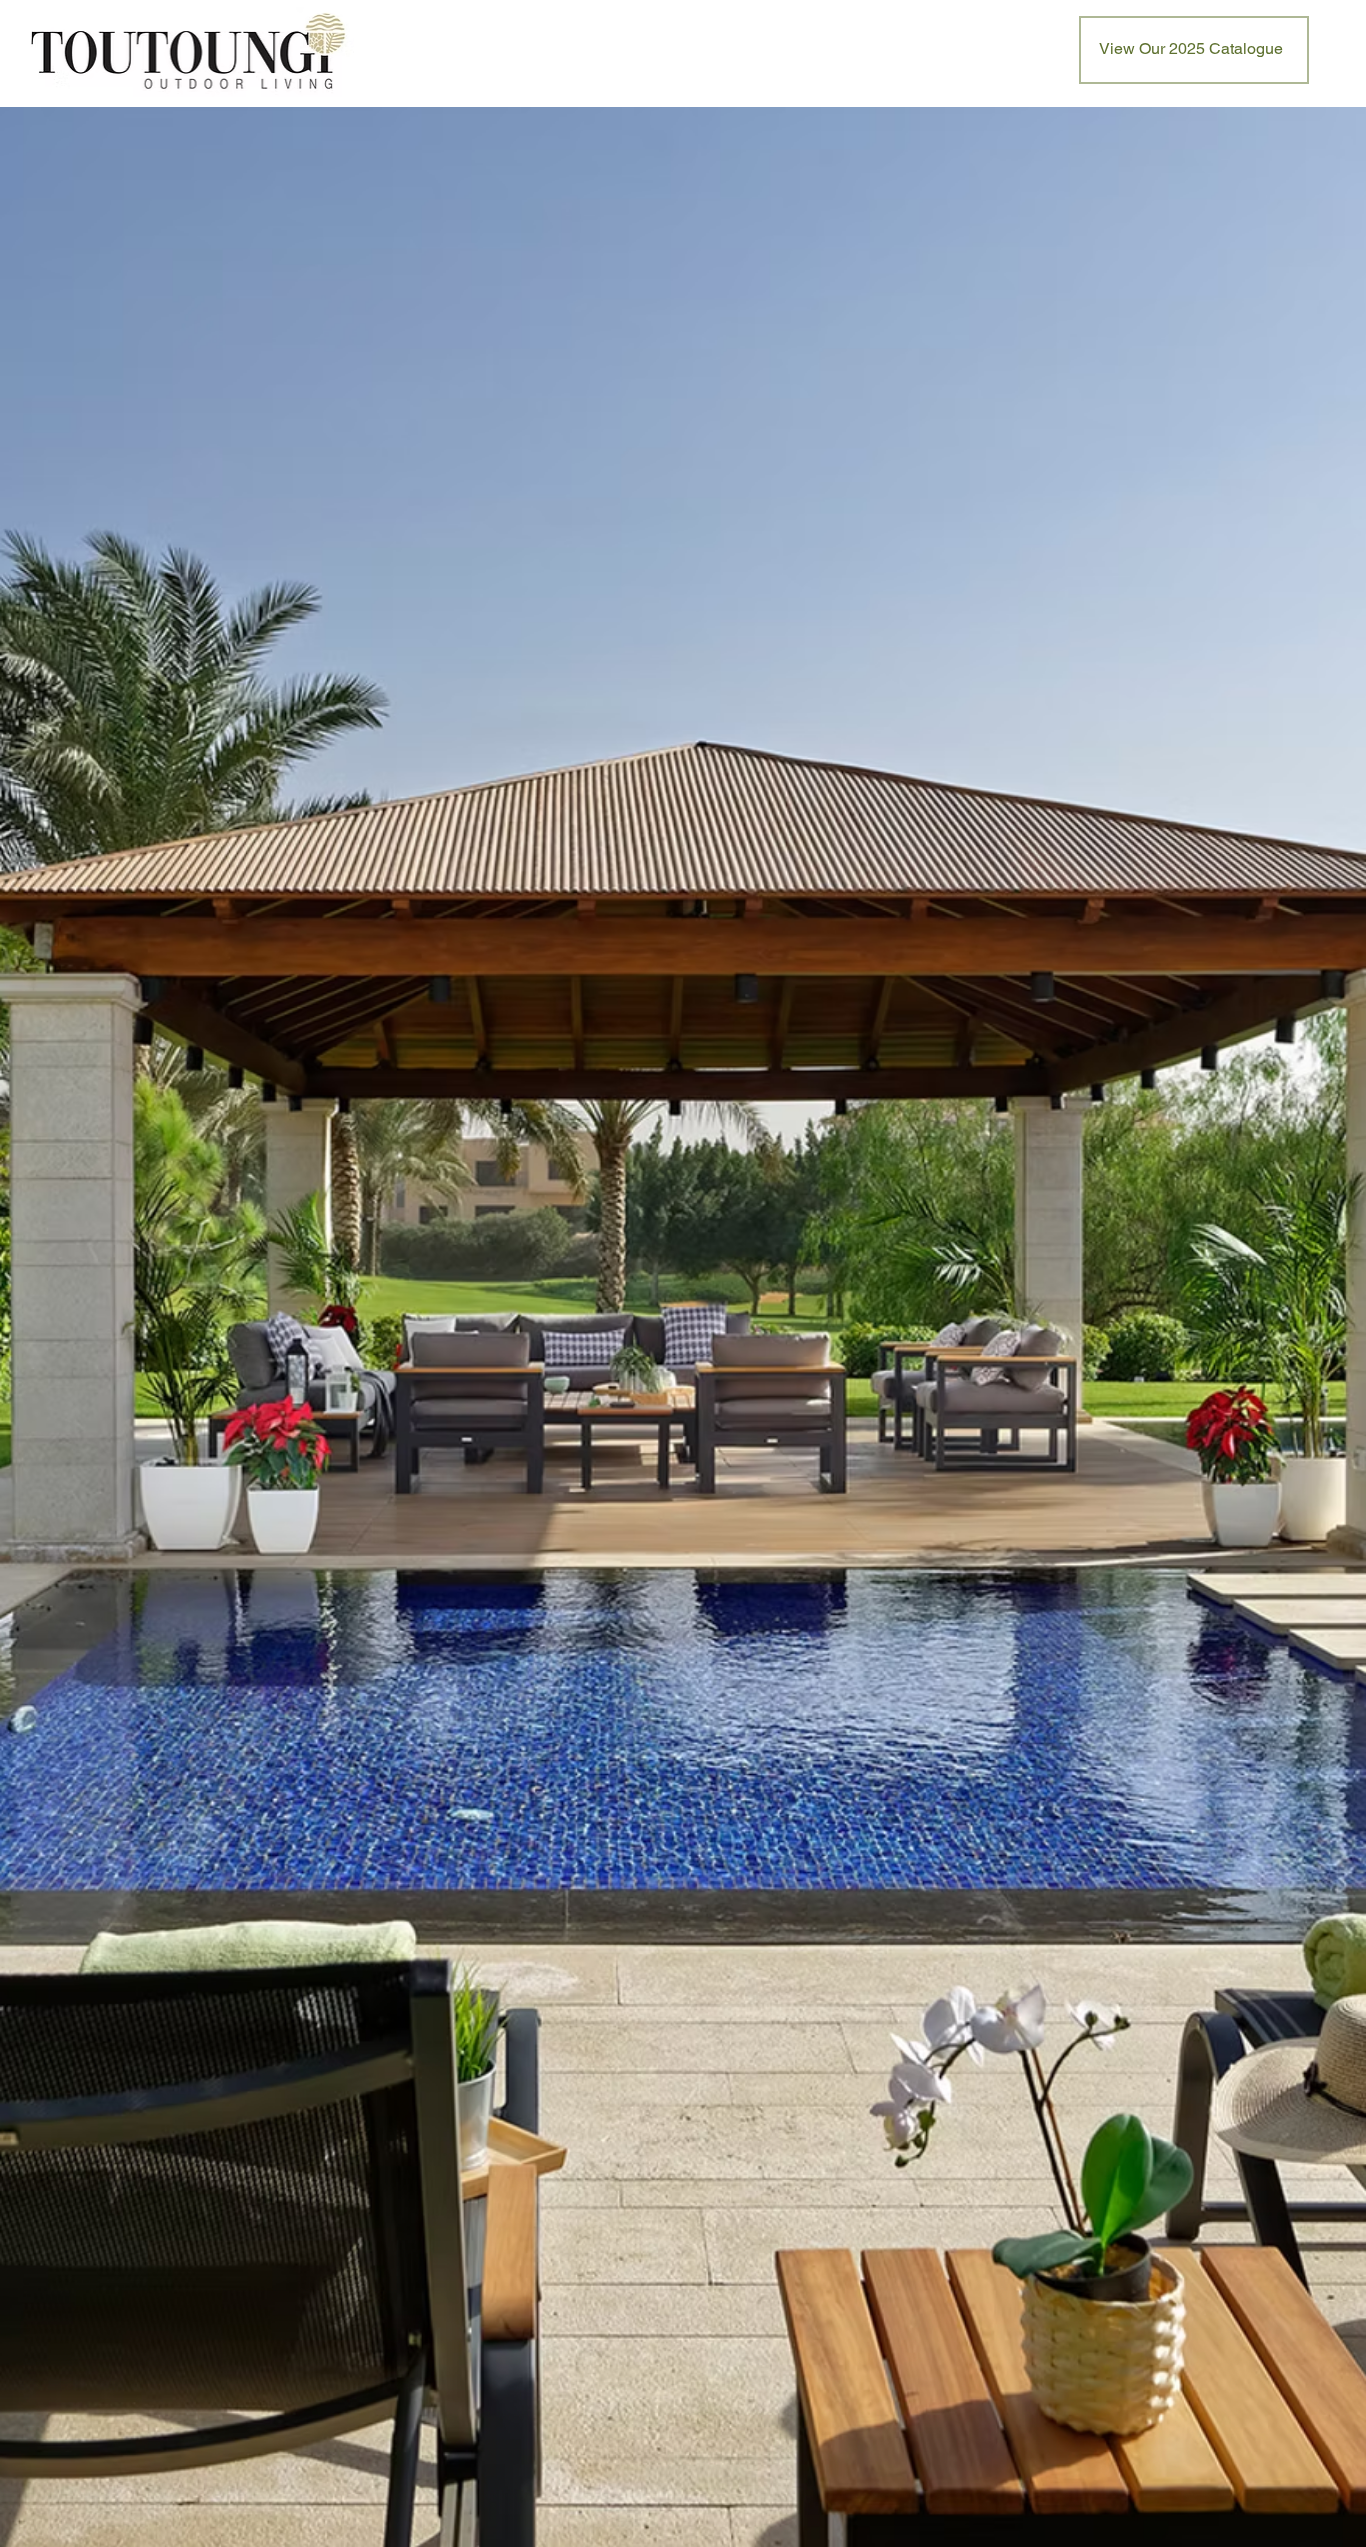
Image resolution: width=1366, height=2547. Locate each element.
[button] (1194, 50)
